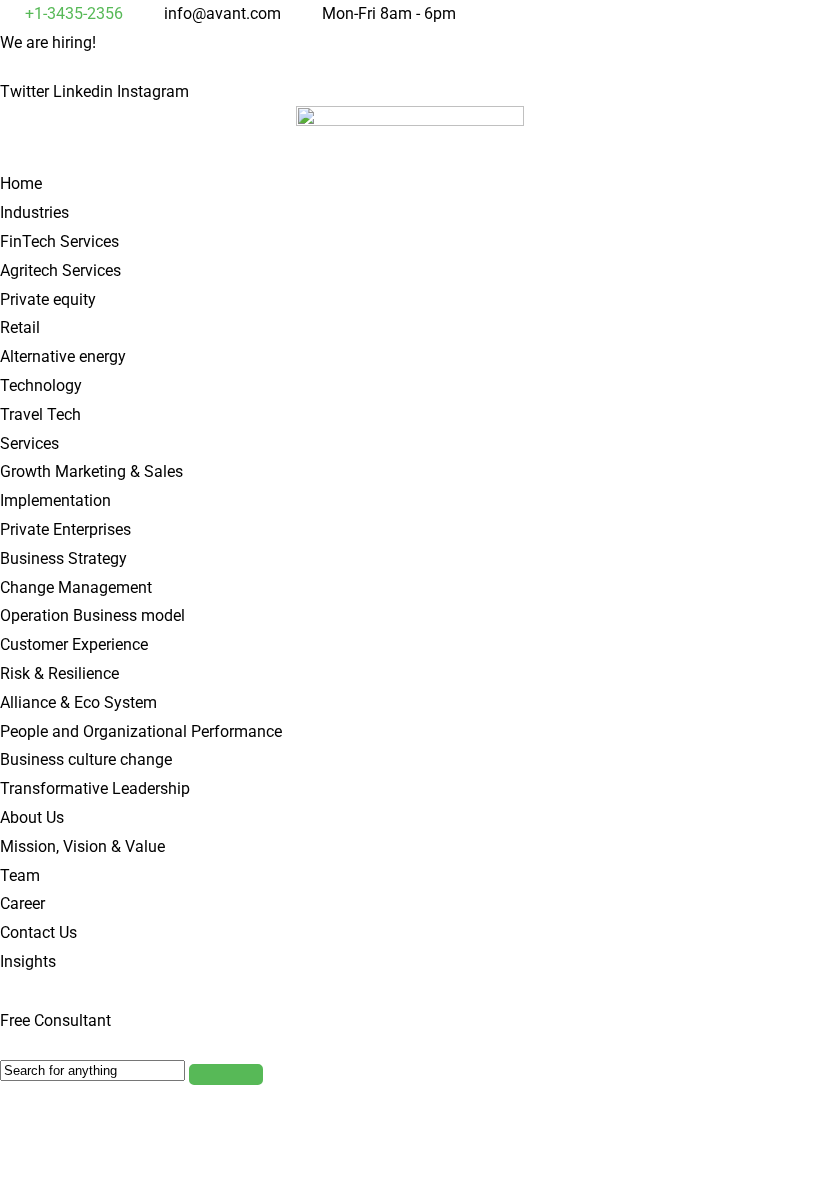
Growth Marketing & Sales (91, 471)
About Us (32, 817)
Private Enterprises (65, 529)
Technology (41, 385)
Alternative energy (63, 356)
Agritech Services (60, 270)
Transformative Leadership (95, 788)
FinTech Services (59, 241)
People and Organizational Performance (141, 731)
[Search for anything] (226, 1074)
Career (22, 903)
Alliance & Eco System (78, 702)
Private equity (48, 299)
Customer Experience (74, 644)
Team (20, 875)
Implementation (55, 500)
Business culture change (86, 759)
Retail (20, 327)
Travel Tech (40, 414)
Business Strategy (63, 558)
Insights (28, 961)
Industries (34, 212)
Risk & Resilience (59, 673)
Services (29, 443)
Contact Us (38, 932)
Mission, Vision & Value (82, 846)
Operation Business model (92, 615)
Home (21, 183)
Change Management (76, 587)
